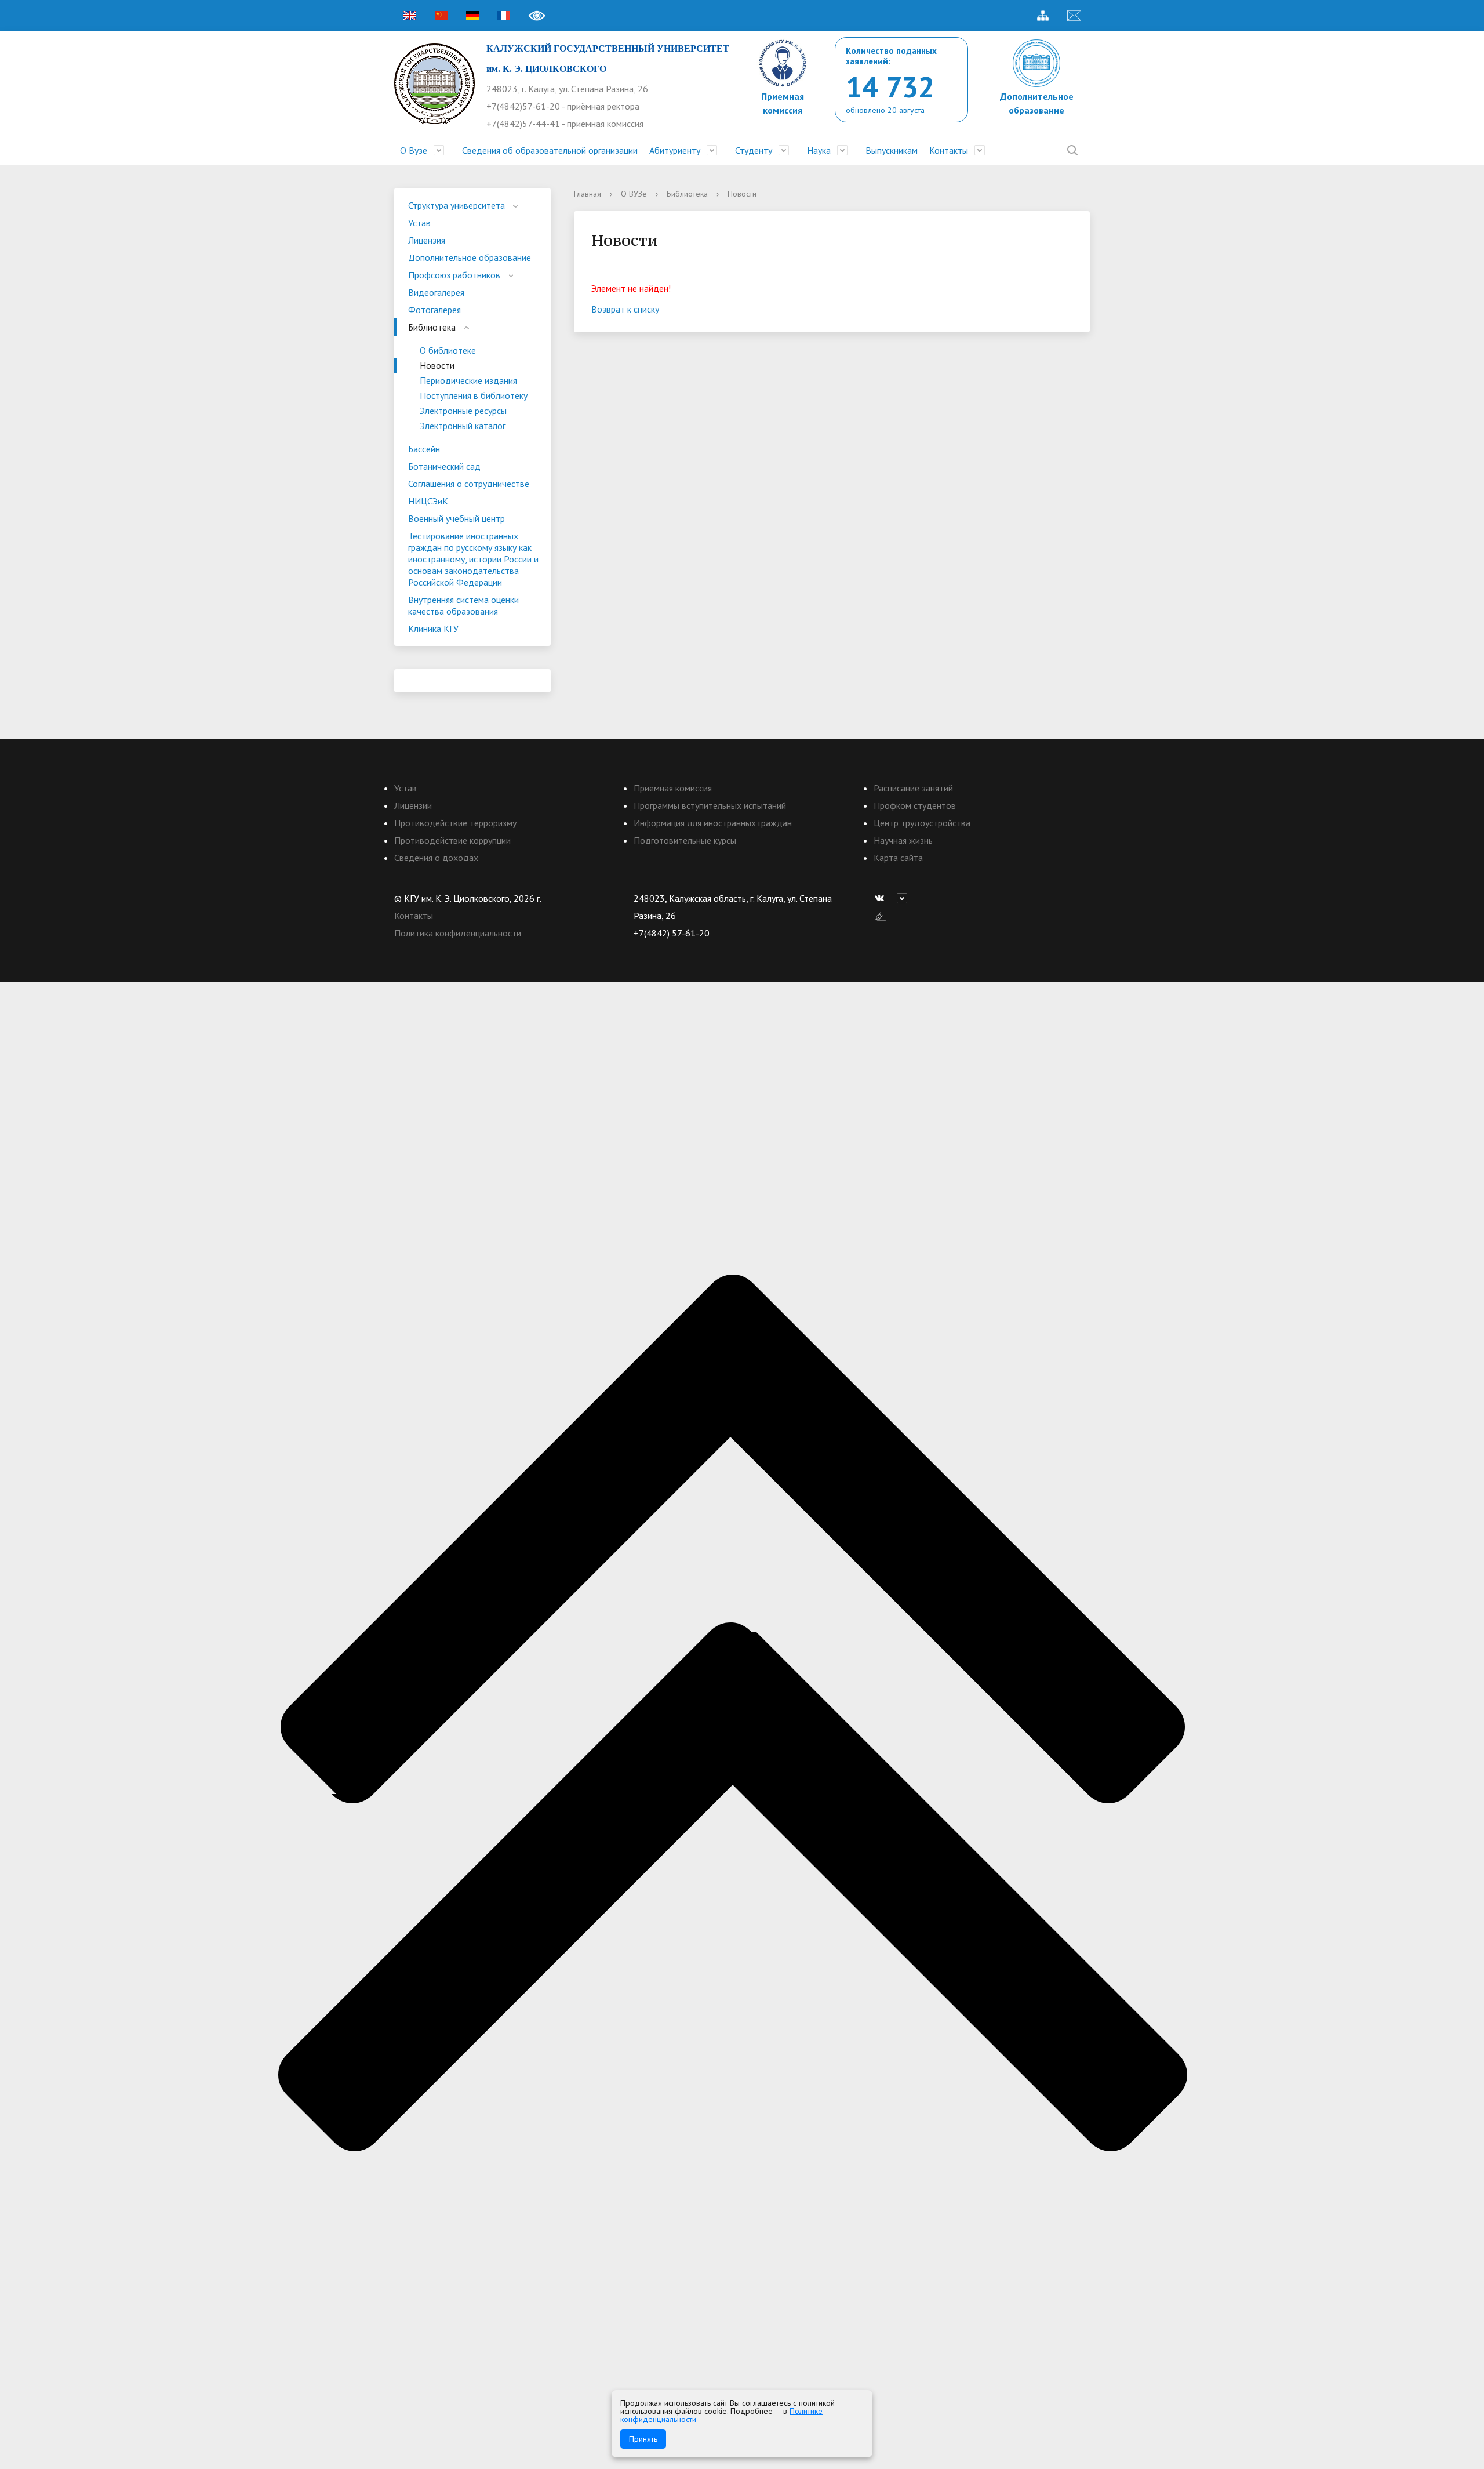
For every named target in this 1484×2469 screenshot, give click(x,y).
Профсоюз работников (454, 275)
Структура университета (457, 205)
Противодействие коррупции (452, 840)
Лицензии (413, 805)
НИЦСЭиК (428, 501)
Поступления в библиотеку (474, 395)
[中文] (441, 16)
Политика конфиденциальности (458, 933)
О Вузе (414, 150)
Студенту (754, 150)
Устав (419, 223)
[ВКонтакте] (882, 898)
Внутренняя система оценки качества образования (463, 605)
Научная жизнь (903, 840)
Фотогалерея (434, 310)
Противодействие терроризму (455, 823)
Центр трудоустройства (922, 823)
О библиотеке (448, 350)
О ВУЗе (634, 194)
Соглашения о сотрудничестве (469, 484)
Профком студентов (915, 805)
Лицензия (427, 240)
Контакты (949, 150)
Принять (643, 2439)
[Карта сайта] (1043, 16)
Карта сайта (898, 858)
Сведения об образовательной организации (550, 150)
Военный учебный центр (457, 518)
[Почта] (1074, 16)
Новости (437, 365)
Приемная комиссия (673, 788)
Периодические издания (468, 380)
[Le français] (504, 16)
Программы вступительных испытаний (710, 805)
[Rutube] (905, 898)
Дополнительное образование (470, 257)
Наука (819, 150)
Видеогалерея (436, 292)
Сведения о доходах (436, 858)
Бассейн (424, 449)
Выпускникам (892, 150)
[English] (410, 16)
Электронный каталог (463, 426)
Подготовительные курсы (685, 840)
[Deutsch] (472, 16)
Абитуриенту (675, 150)
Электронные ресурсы (463, 411)
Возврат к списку (625, 309)
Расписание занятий (913, 788)
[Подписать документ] (881, 916)
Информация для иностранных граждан (713, 823)
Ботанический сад (444, 466)
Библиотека (432, 327)
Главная (588, 194)
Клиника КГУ (433, 629)
